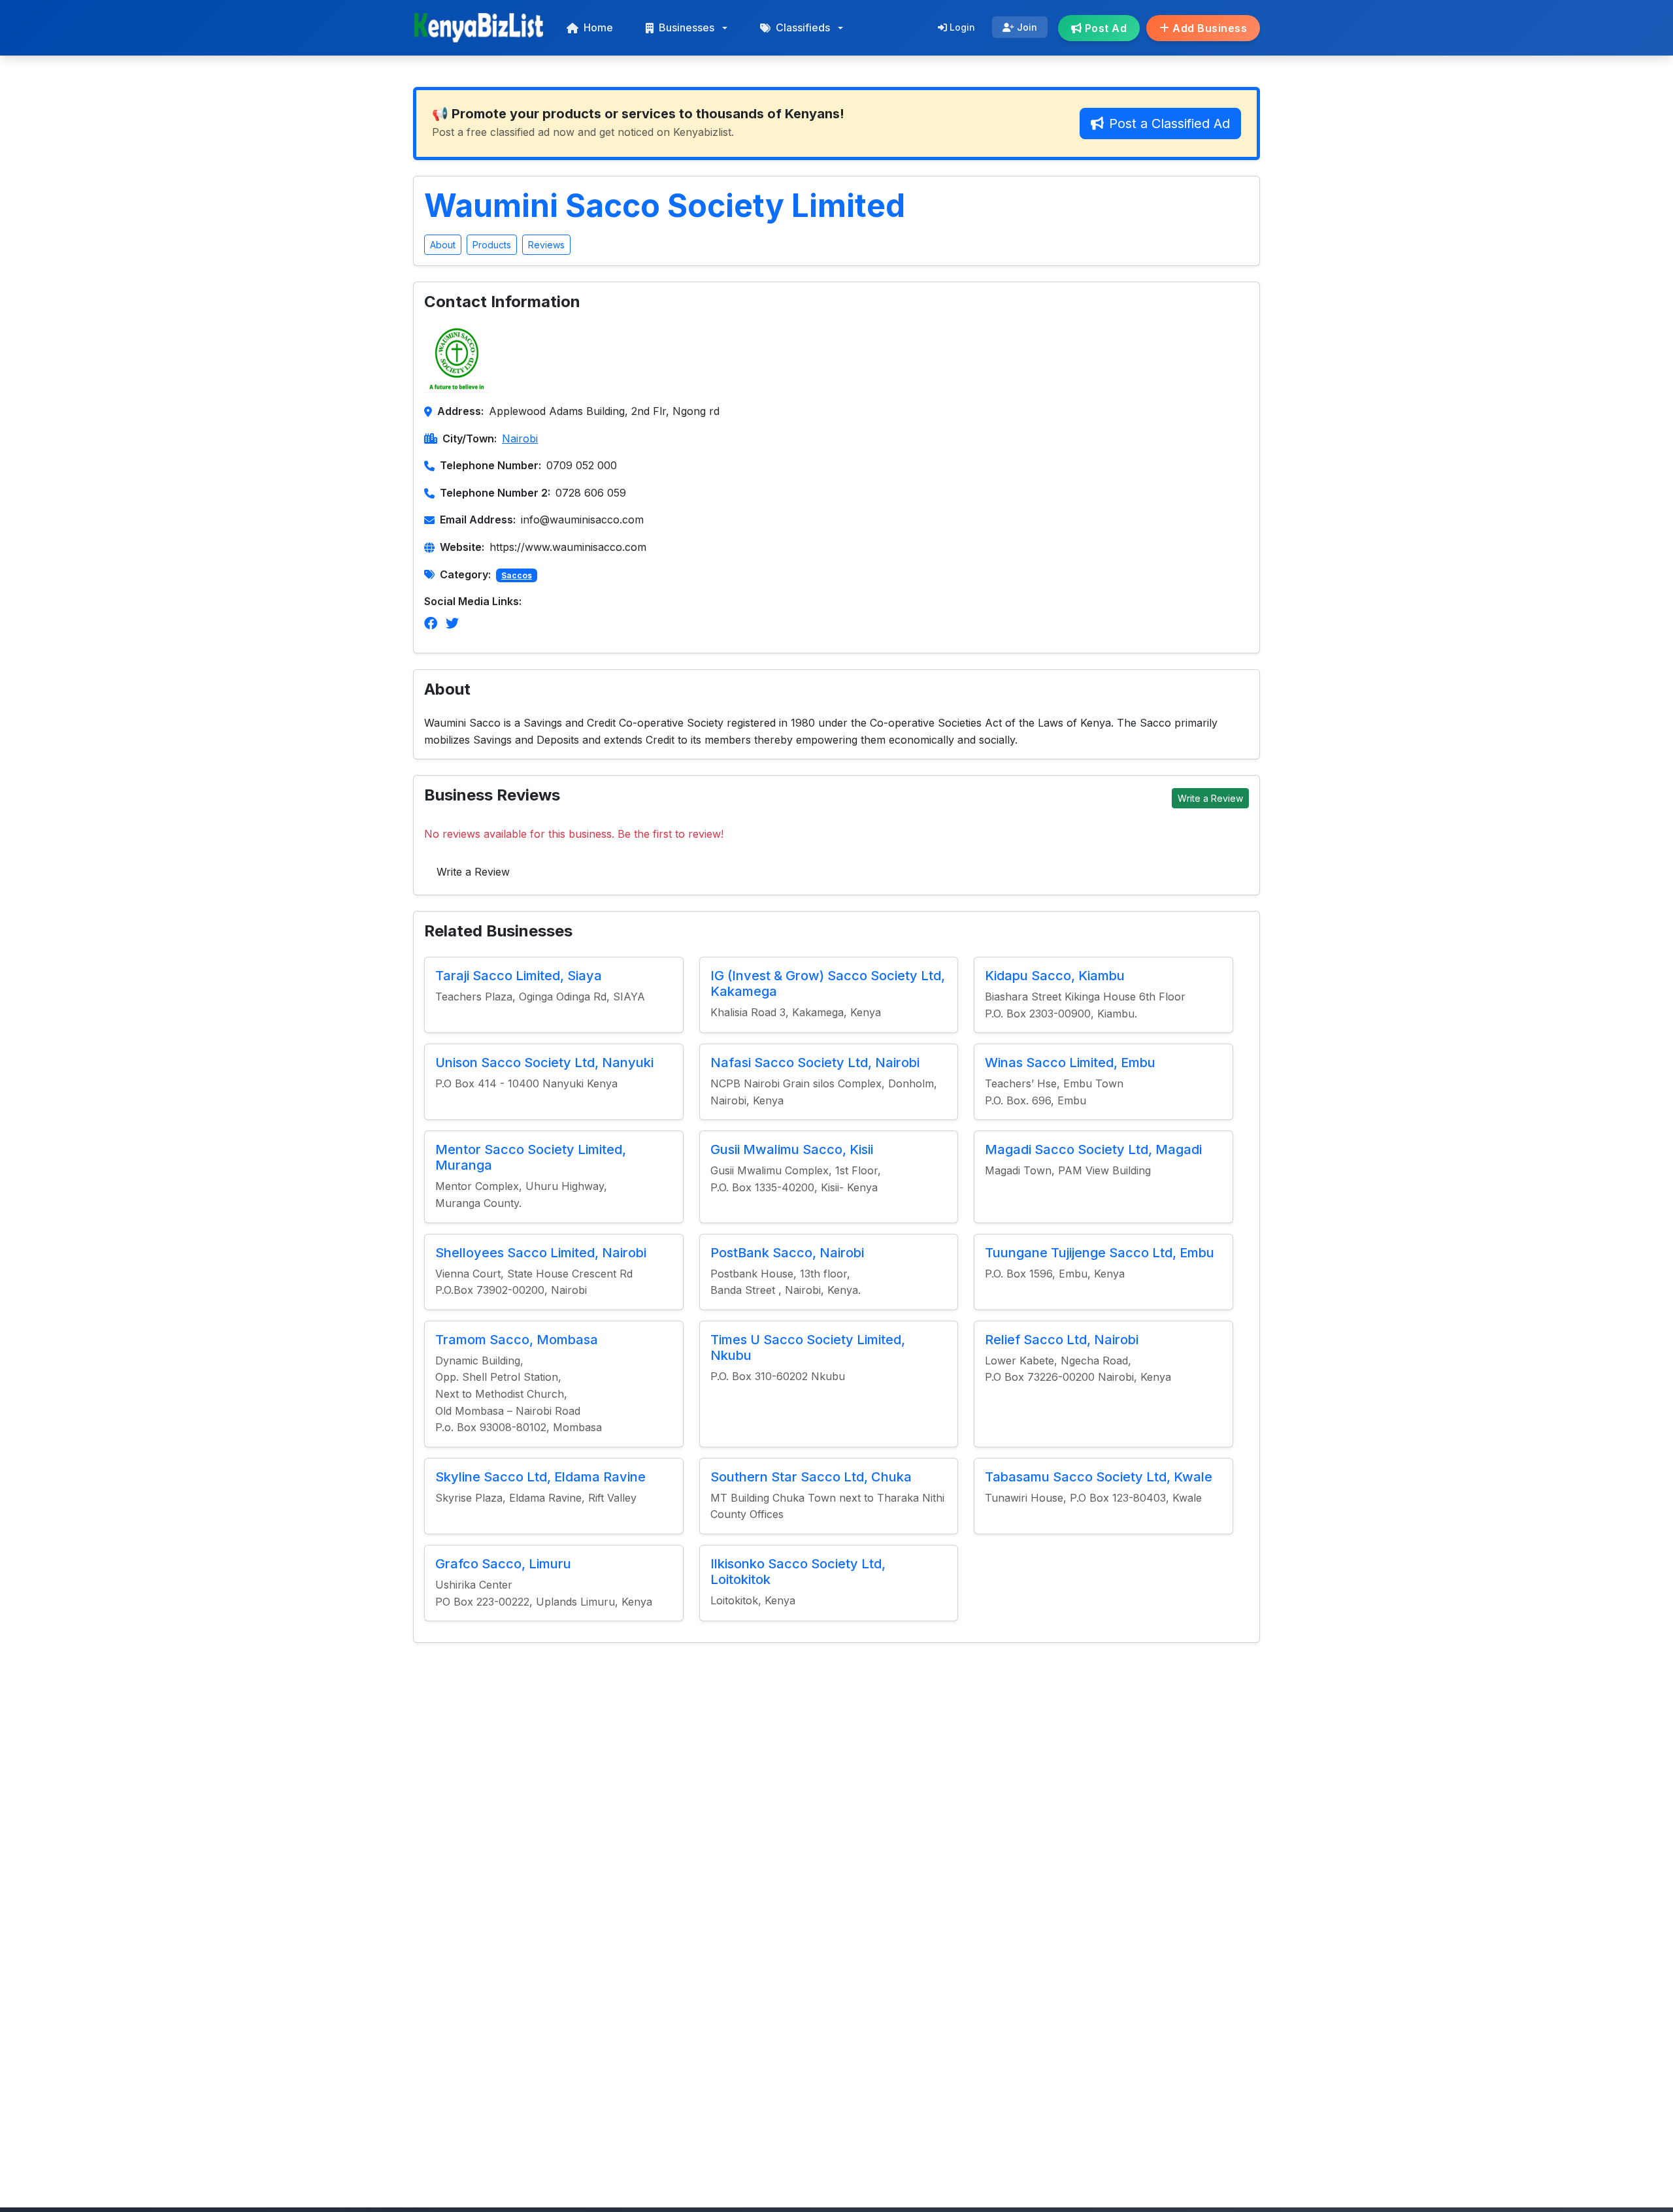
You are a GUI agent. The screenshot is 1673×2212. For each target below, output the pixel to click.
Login (961, 27)
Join (1026, 27)
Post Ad (1104, 28)
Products (492, 245)
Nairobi (520, 438)
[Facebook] (431, 623)
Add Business (1209, 28)
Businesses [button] (687, 27)
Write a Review (1210, 798)
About (443, 245)
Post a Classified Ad (1169, 124)
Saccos (517, 575)
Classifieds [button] (803, 27)
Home (598, 27)
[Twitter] (452, 623)
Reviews (546, 245)
